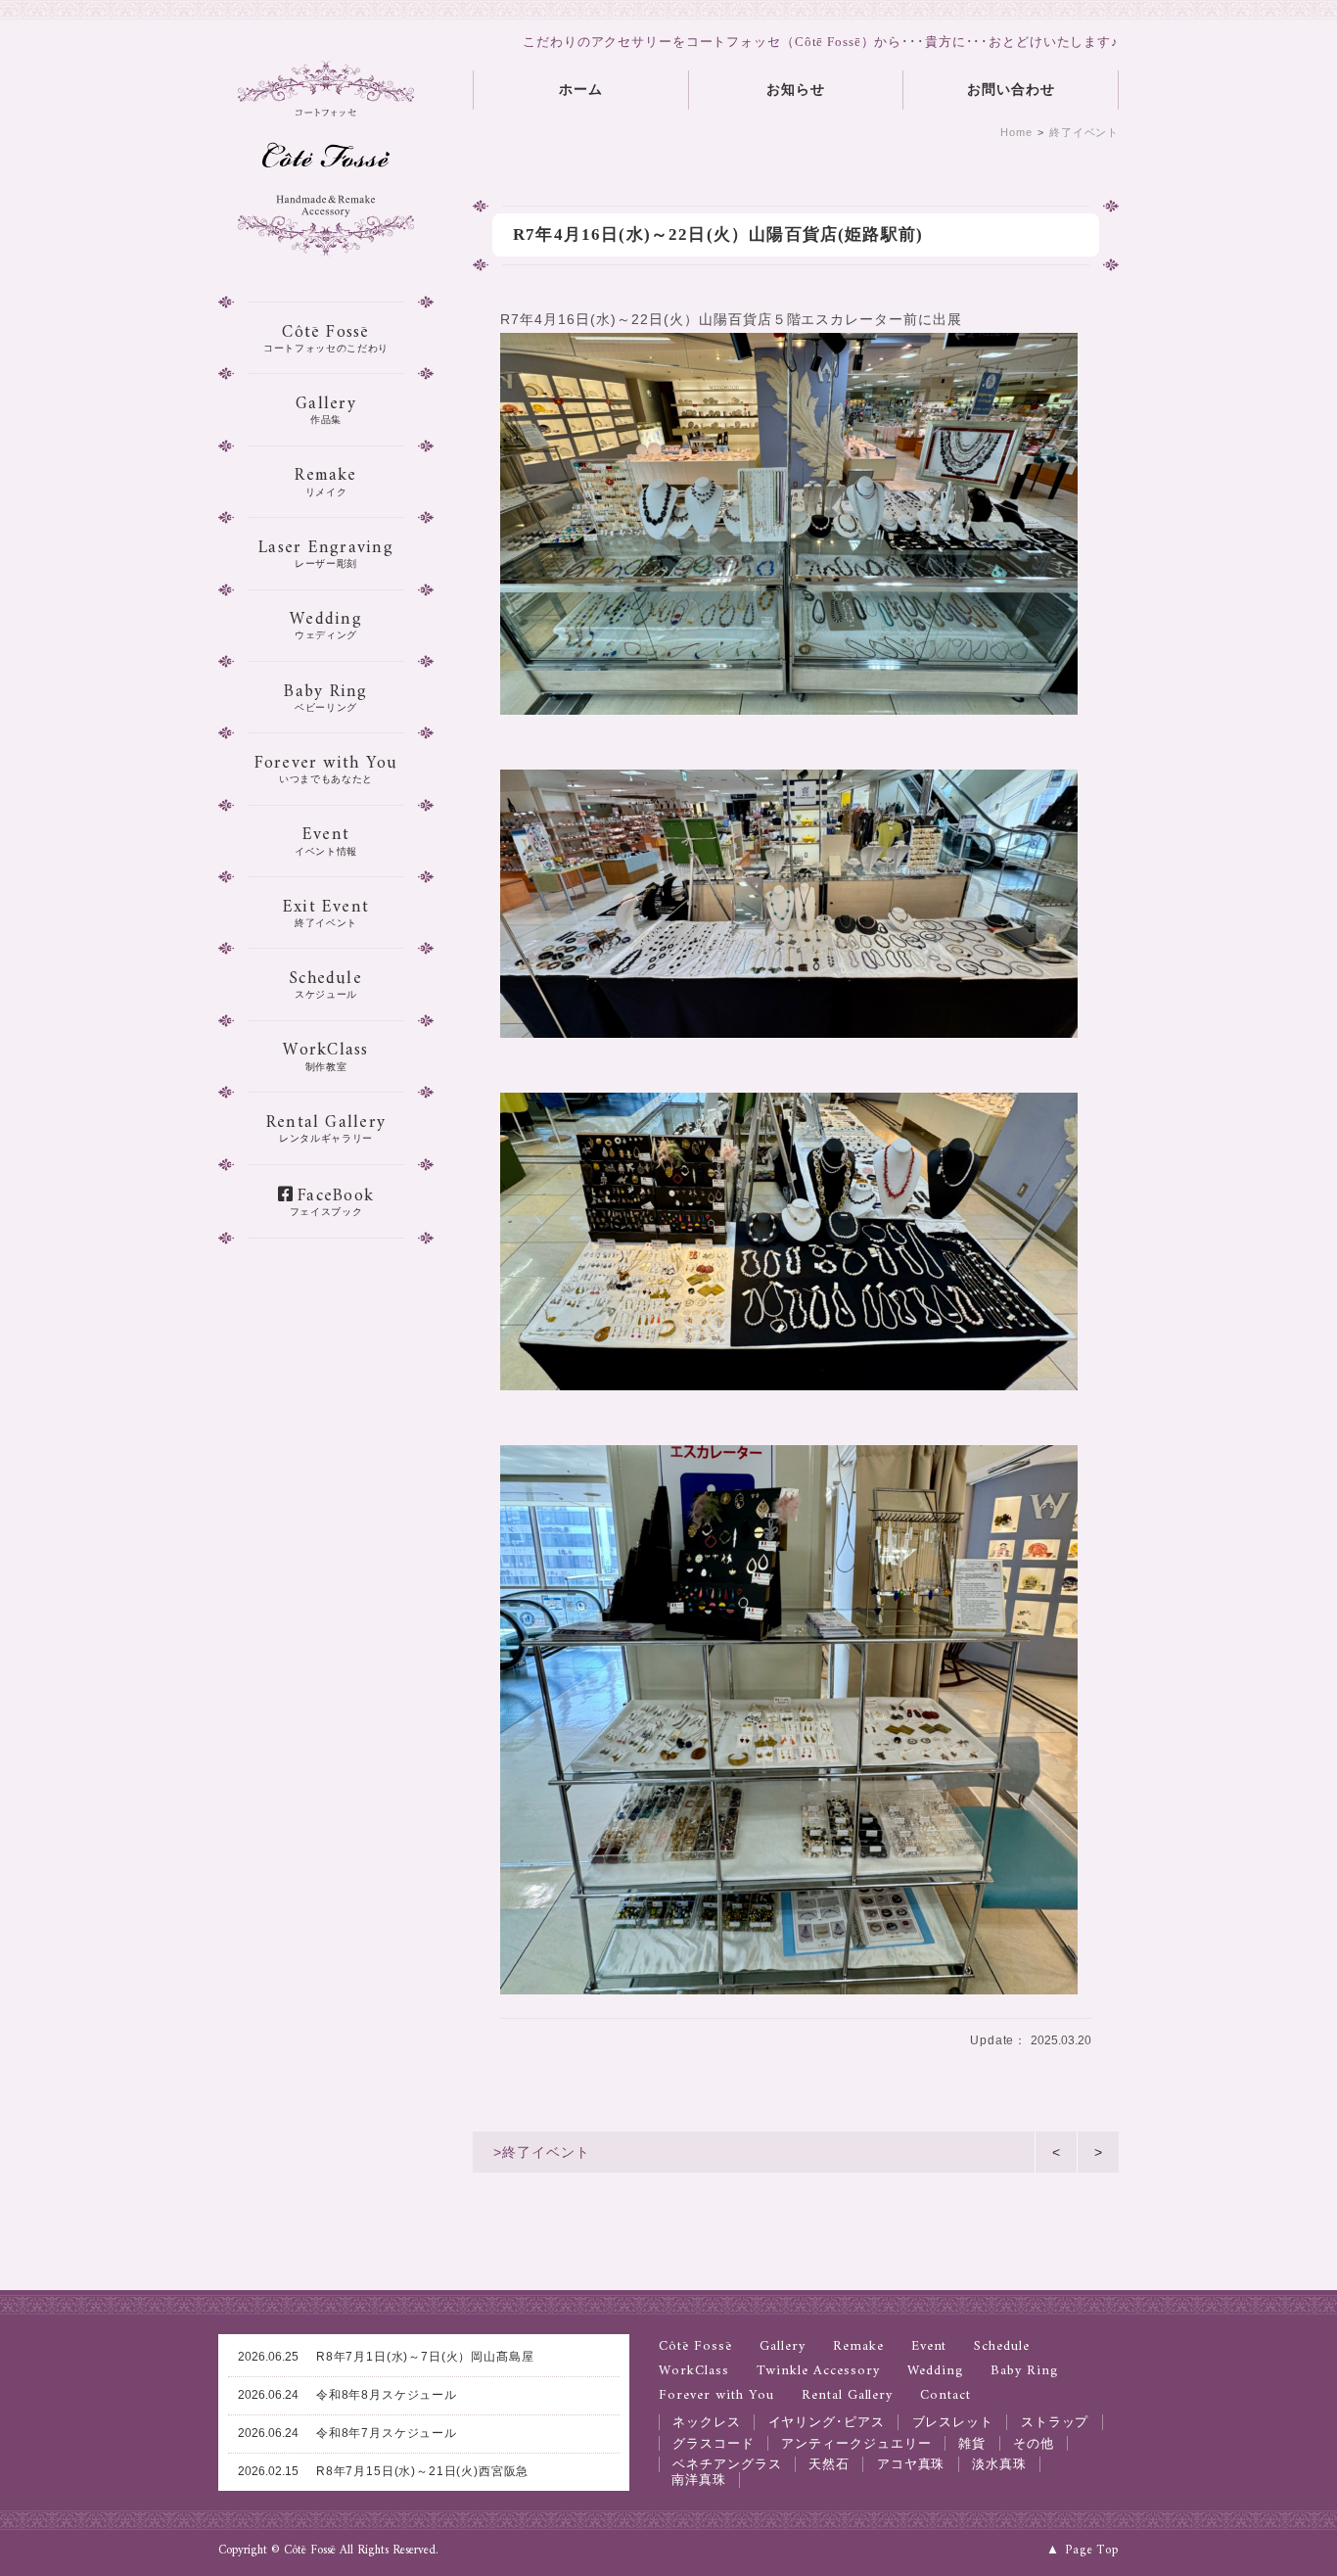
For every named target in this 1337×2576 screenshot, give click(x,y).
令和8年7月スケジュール (347, 2433)
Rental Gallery (848, 2396)
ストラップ (1055, 2422)
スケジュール (326, 982)
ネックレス (707, 2422)
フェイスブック (332, 1199)
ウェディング (326, 622)
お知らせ (796, 90)
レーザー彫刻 (326, 551)
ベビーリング (325, 695)
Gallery (783, 2347)
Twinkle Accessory (818, 2372)
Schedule (1002, 2347)
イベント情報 (326, 838)
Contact (945, 2396)
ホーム (581, 90)
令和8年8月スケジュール (347, 2395)
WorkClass (694, 2372)
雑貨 (972, 2443)
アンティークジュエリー (856, 2443)
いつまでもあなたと (326, 766)
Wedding (936, 2372)
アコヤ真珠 (911, 2464)
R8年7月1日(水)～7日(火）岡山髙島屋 (386, 2357)
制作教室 (325, 1053)
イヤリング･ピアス (827, 2422)
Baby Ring (1024, 2372)
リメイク (325, 478)
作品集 (326, 407)
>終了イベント (542, 2152)
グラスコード (714, 2443)
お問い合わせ (1011, 90)
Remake (858, 2347)
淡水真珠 (999, 2464)
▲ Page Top (1083, 2551)
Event (929, 2347)
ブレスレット (953, 2422)
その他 (1034, 2443)
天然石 (829, 2464)
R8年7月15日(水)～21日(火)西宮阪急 (383, 2471)
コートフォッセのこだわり (326, 335)
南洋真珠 (699, 2480)
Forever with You (716, 2396)
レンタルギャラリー (326, 1125)
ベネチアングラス (727, 2464)
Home (1016, 132)
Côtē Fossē (695, 2347)
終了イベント (1084, 132)
